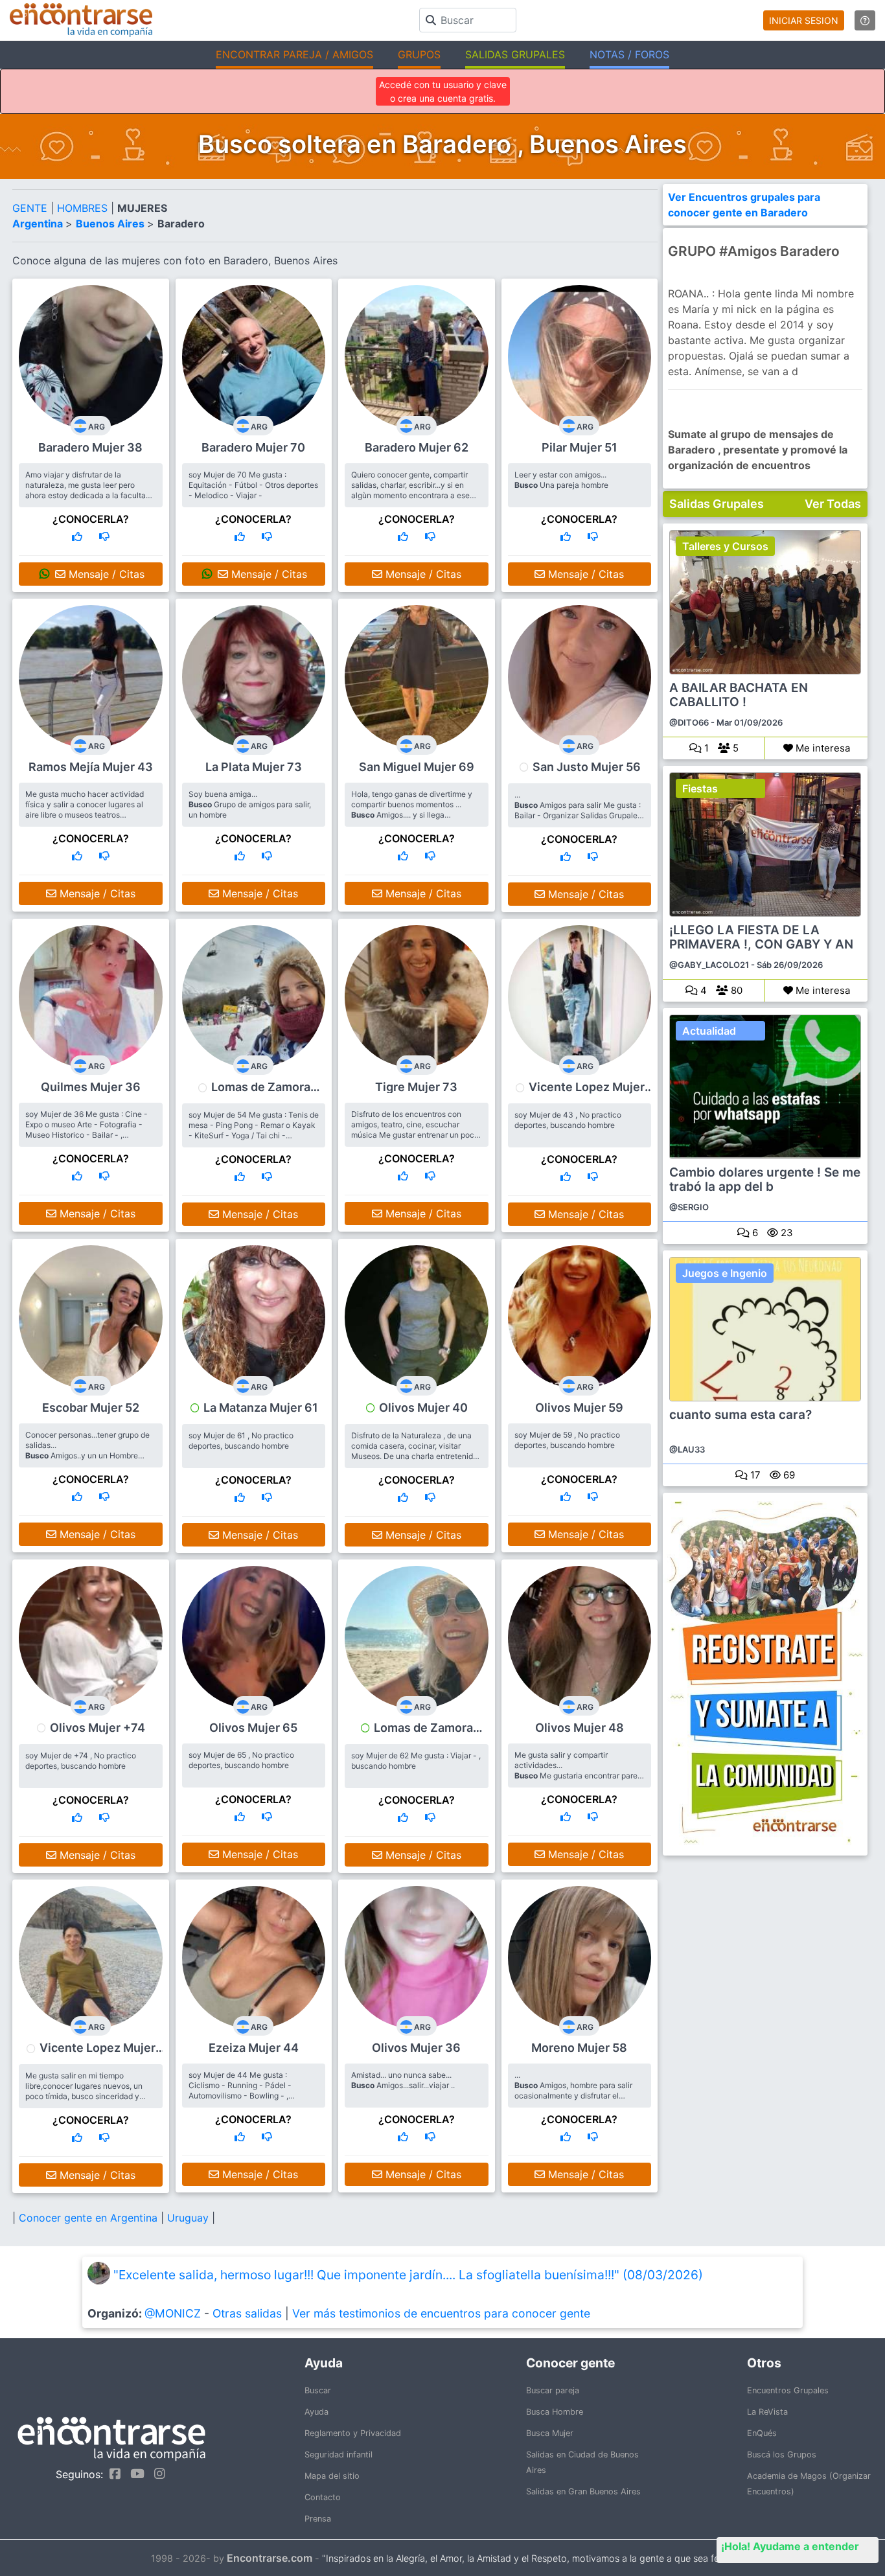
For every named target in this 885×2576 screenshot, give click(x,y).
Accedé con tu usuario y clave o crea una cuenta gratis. (443, 91)
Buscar (318, 2390)
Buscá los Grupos (782, 2455)
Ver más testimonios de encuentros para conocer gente (441, 2313)
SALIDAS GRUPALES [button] (515, 54)
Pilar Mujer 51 (580, 447)
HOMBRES (84, 208)
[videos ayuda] (865, 20)
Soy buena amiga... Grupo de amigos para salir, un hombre (250, 804)
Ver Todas (833, 504)
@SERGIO (689, 1207)
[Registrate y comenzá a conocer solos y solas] (765, 1674)
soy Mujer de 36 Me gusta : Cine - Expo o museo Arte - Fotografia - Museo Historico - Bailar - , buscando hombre (86, 1130)
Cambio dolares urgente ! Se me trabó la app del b (765, 1180)
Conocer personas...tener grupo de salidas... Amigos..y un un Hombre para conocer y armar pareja (87, 1450)
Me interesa (822, 748)
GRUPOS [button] (419, 54)
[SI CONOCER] (77, 536)
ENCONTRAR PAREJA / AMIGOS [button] (294, 54)
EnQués (762, 2433)
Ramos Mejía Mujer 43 (91, 767)
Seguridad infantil (339, 2455)
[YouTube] (134, 2474)
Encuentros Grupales (788, 2390)
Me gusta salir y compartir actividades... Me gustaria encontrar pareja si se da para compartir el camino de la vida (579, 1776)
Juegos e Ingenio (725, 1273)
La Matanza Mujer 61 (261, 1408)
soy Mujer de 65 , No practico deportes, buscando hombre (241, 1760)
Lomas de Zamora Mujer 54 (261, 1093)
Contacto (323, 2497)
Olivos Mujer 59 (579, 1408)
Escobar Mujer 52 (91, 1408)
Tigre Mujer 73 (416, 1087)
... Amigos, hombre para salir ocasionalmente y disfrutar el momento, (573, 2090)
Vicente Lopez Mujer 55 (98, 2054)
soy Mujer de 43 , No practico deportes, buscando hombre (568, 1120)
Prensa (318, 2519)
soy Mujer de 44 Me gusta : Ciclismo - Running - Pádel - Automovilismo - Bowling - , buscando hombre (240, 2090)
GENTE (31, 208)
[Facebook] (112, 2474)
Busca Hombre (555, 2412)
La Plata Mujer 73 (254, 767)
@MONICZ (173, 2313)
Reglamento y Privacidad (353, 2433)
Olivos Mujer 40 (423, 1408)
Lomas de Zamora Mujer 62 (423, 1734)
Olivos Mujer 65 (253, 1728)
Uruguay (190, 2218)
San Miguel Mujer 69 (417, 767)
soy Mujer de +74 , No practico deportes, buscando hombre (81, 1761)
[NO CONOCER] (104, 536)
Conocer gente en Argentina (90, 2218)
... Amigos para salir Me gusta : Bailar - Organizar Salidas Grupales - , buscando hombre (578, 810)
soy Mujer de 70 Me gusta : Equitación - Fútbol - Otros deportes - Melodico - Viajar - (253, 485)
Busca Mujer (550, 2433)
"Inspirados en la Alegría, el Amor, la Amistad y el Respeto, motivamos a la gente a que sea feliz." (528, 2558)
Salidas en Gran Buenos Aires (583, 2491)
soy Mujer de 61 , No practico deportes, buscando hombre (241, 1441)
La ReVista (767, 2412)
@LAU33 (687, 1449)
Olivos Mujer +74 (98, 1728)
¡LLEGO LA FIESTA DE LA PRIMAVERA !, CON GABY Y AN (761, 937)
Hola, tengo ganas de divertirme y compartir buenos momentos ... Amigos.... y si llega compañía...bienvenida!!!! (412, 810)
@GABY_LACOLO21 (709, 965)
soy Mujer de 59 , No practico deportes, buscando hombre (567, 1440)
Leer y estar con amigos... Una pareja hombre (561, 480)
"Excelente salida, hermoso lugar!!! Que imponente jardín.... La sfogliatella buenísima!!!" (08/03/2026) (408, 2275)
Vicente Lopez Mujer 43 (587, 1093)
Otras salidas (247, 2313)
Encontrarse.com (270, 2558)
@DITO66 (689, 722)
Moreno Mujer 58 (579, 2048)
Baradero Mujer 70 (253, 447)
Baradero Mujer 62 (417, 447)
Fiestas (700, 788)
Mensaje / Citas (105, 574)
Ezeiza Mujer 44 (254, 2048)
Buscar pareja (553, 2390)
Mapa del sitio (332, 2476)
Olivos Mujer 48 (580, 1728)
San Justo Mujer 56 (587, 767)
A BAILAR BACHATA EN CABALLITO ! (739, 695)
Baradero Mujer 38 (90, 447)
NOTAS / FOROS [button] (629, 54)
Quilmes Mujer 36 (91, 1087)
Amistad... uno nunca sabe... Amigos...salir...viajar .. (403, 2080)
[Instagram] (156, 2474)
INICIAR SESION (804, 20)
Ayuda (316, 2412)
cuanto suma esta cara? (741, 1415)
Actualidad (709, 1031)
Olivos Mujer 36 (416, 2048)
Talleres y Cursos (725, 546)
